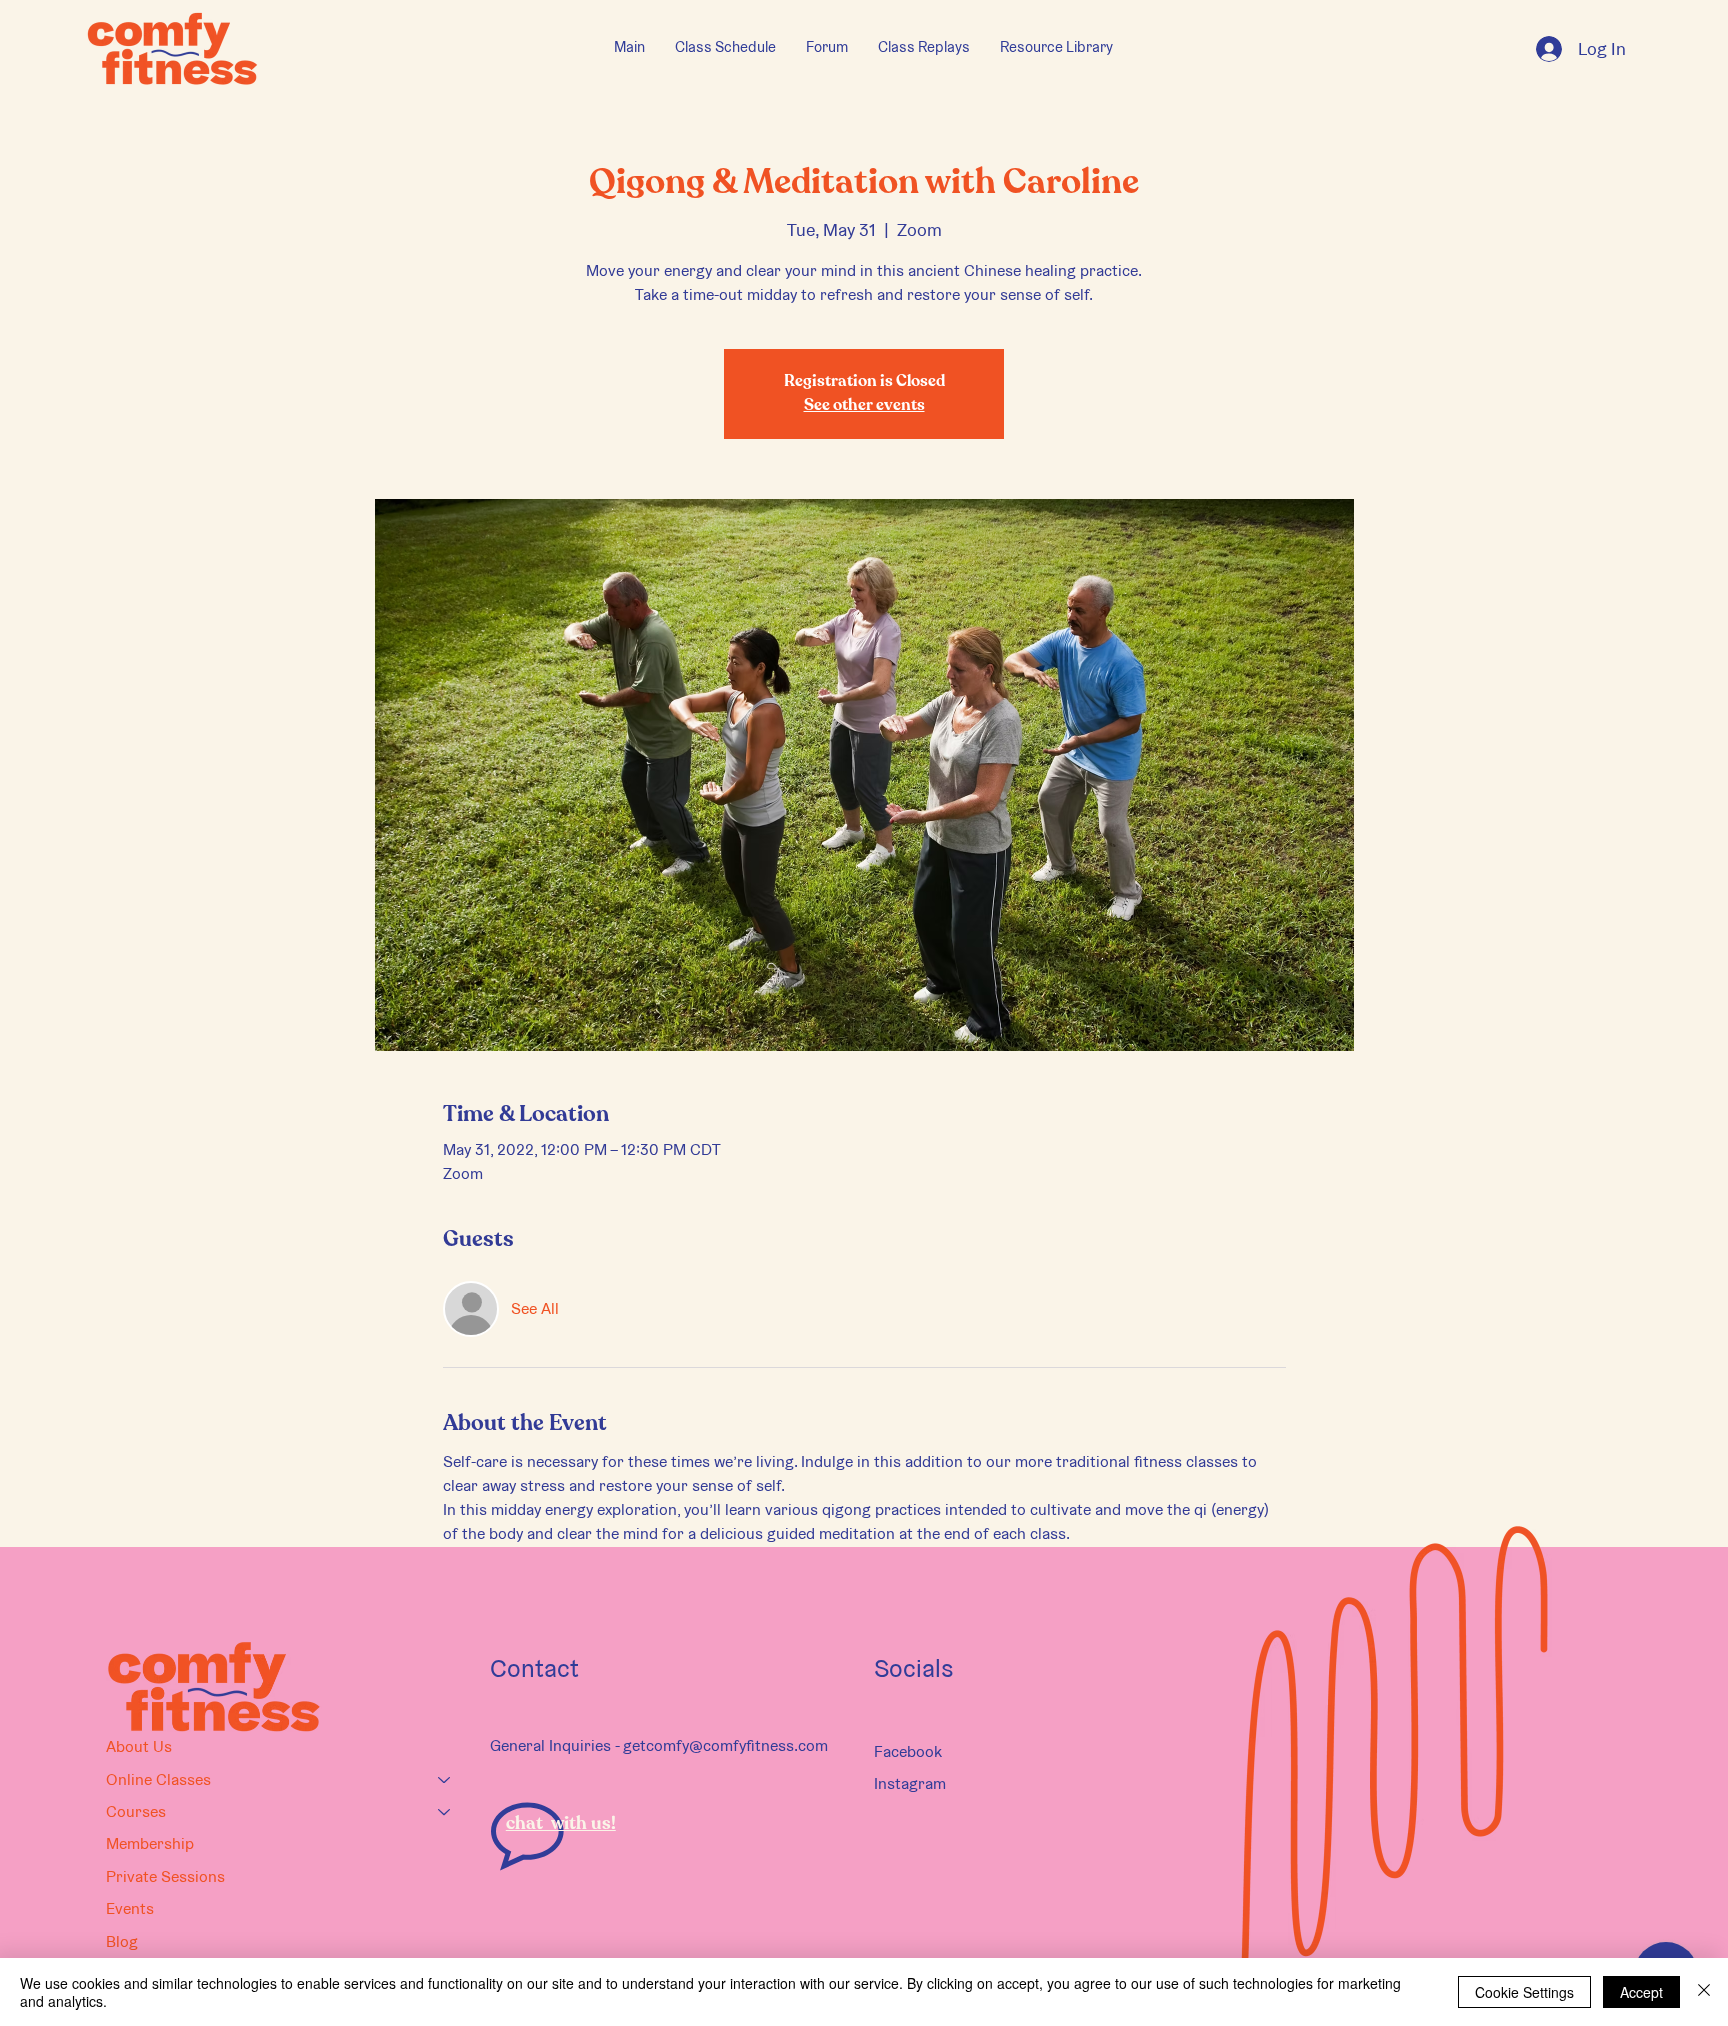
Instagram (910, 1783)
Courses (136, 1811)
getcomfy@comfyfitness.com (725, 1745)
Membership (150, 1843)
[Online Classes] (445, 1780)
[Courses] (445, 1812)
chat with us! (561, 1824)
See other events (864, 406)
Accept (1641, 1992)
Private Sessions (165, 1876)
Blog (122, 1941)
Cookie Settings (1524, 1992)
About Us (139, 1746)
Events (130, 1908)
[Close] (1704, 1992)
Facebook (908, 1751)
